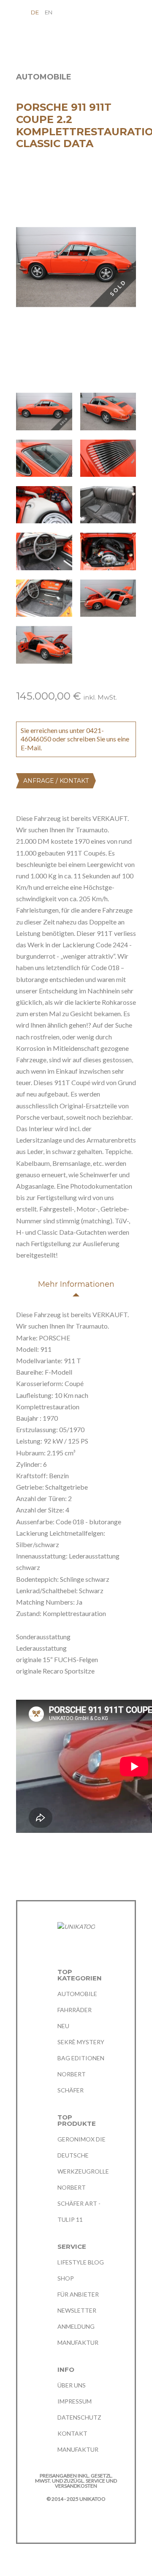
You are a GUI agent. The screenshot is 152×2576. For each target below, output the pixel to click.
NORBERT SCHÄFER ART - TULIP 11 (79, 2203)
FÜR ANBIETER (78, 2294)
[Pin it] (52, 1860)
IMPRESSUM (75, 2401)
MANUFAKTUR (78, 2342)
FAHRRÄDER (75, 2010)
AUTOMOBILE (77, 1994)
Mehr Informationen (76, 1284)
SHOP (66, 2278)
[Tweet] (36, 1860)
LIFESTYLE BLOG (81, 2262)
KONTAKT (72, 2433)
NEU (63, 2026)
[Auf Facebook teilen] (20, 1860)
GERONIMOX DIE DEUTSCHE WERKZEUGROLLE (83, 2155)
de (35, 12)
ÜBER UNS (72, 2385)
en (49, 12)
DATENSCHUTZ (79, 2417)
